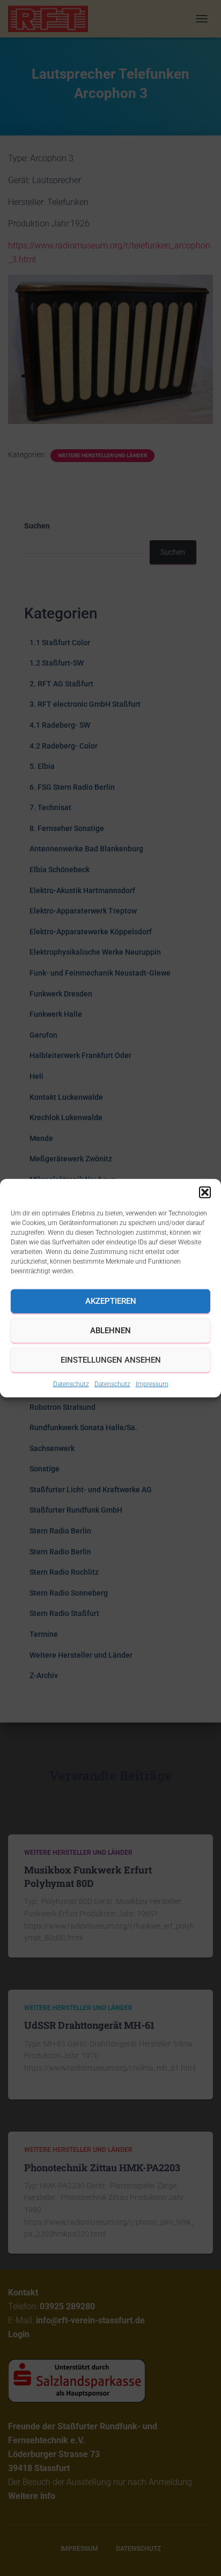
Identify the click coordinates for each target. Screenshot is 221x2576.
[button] (205, 1192)
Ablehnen (110, 1331)
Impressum (152, 1384)
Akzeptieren (111, 1301)
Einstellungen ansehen (111, 1360)
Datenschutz (71, 1384)
